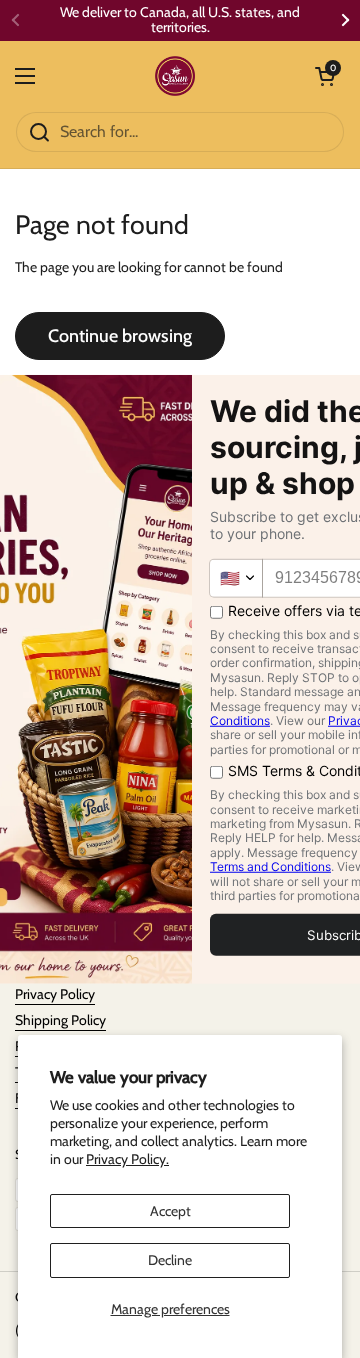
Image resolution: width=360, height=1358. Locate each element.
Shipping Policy (60, 1020)
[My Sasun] (175, 76)
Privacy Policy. (127, 1159)
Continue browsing (120, 336)
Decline (170, 1260)
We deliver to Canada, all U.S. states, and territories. (180, 20)
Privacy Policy (55, 994)
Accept (170, 1211)
